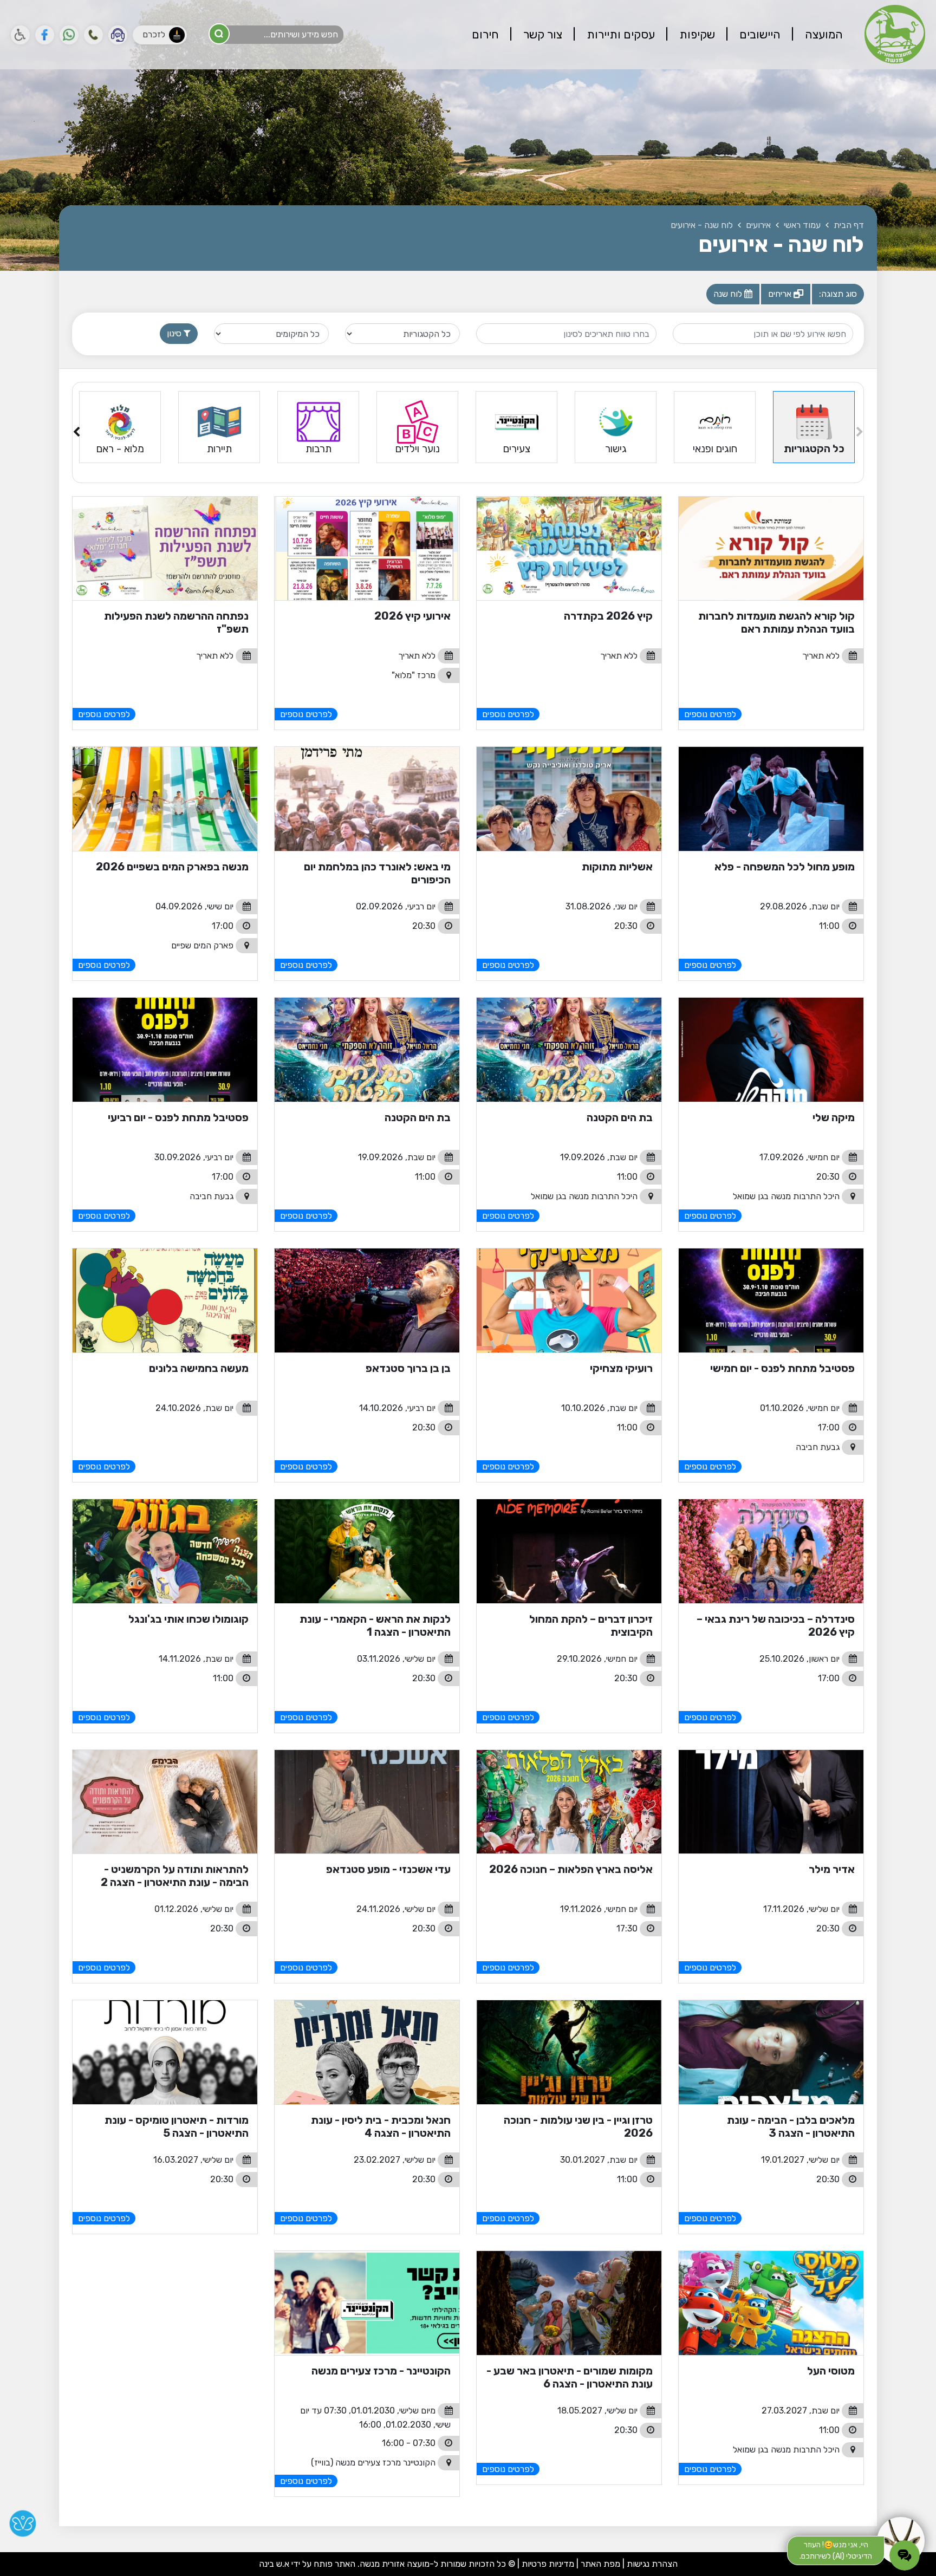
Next (76, 434)
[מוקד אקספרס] (118, 35)
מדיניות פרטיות (547, 2564)
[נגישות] (20, 35)
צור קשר (541, 34)
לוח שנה (729, 294)
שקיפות (696, 34)
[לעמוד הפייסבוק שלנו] (45, 35)
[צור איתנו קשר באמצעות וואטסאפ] (69, 35)
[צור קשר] (93, 35)
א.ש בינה (274, 2564)
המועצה (823, 34)
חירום (485, 34)
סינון (175, 333)
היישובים (759, 34)
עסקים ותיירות (619, 34)
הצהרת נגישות (652, 2564)
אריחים (781, 294)
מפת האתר (600, 2564)
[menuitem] (813, 35)
